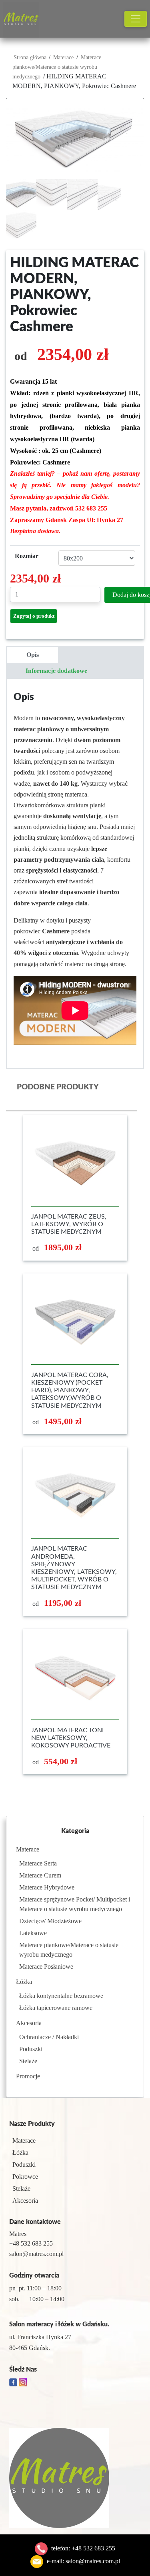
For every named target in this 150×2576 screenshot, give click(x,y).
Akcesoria (29, 2023)
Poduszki (31, 2049)
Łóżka (24, 1982)
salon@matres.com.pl (93, 2561)
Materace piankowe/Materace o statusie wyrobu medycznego (57, 67)
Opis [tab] (33, 655)
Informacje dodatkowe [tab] (56, 671)
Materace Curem (40, 1875)
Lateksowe (33, 1933)
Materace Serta (38, 1863)
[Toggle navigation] (136, 19)
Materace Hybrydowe (47, 1887)
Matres (18, 2234)
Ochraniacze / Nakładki (49, 2037)
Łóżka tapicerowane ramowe (56, 2008)
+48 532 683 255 (93, 2548)
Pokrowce (25, 2177)
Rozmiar (27, 556)
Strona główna (30, 57)
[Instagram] (23, 2381)
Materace (63, 57)
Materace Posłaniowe (46, 1967)
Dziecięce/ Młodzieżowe (50, 1921)
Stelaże (28, 2061)
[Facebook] (14, 2381)
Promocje (28, 2076)
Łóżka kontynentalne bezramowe (61, 1996)
